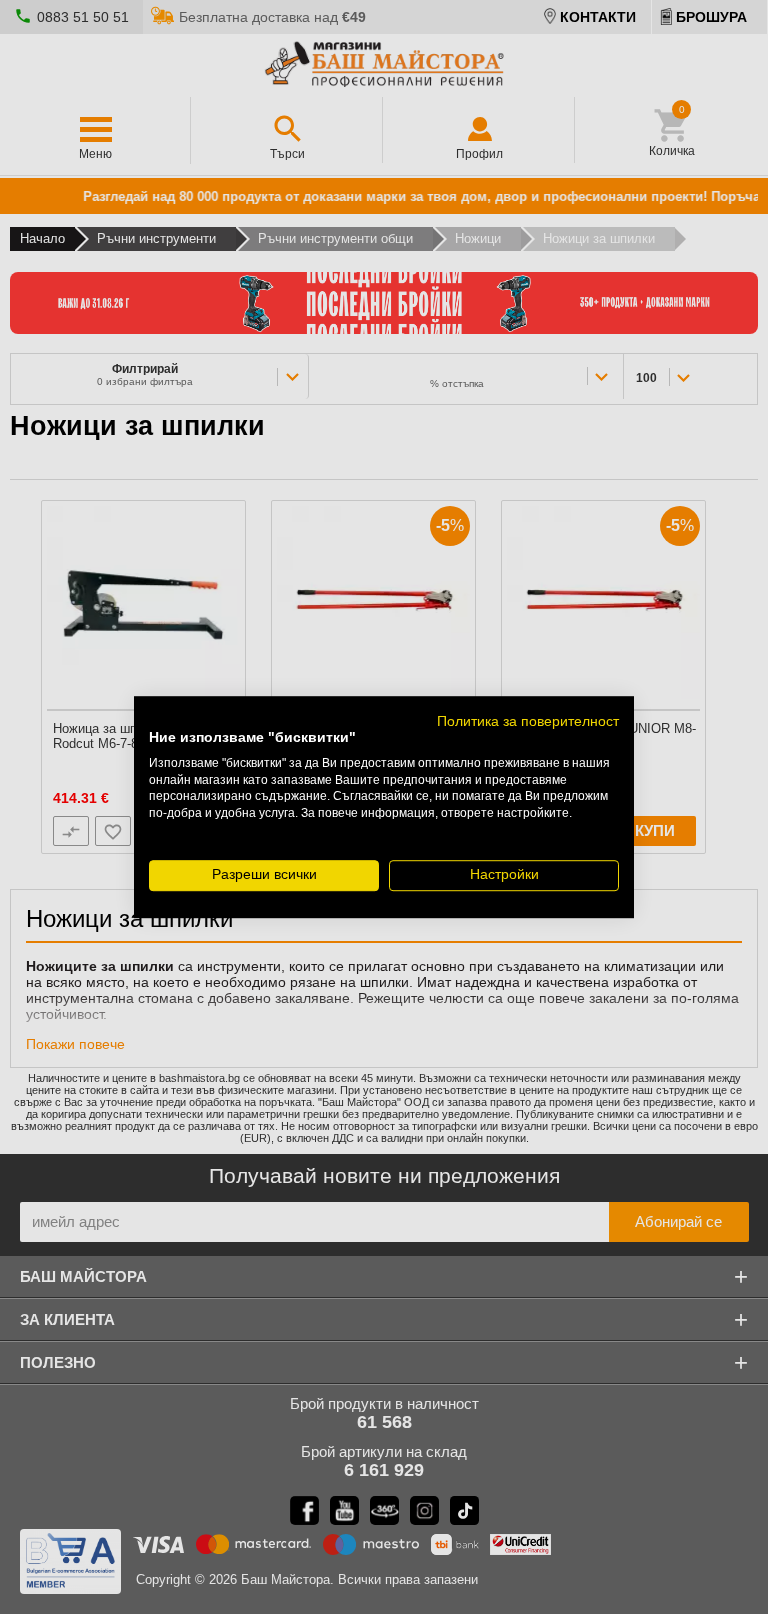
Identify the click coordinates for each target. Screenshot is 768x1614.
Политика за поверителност (528, 721)
